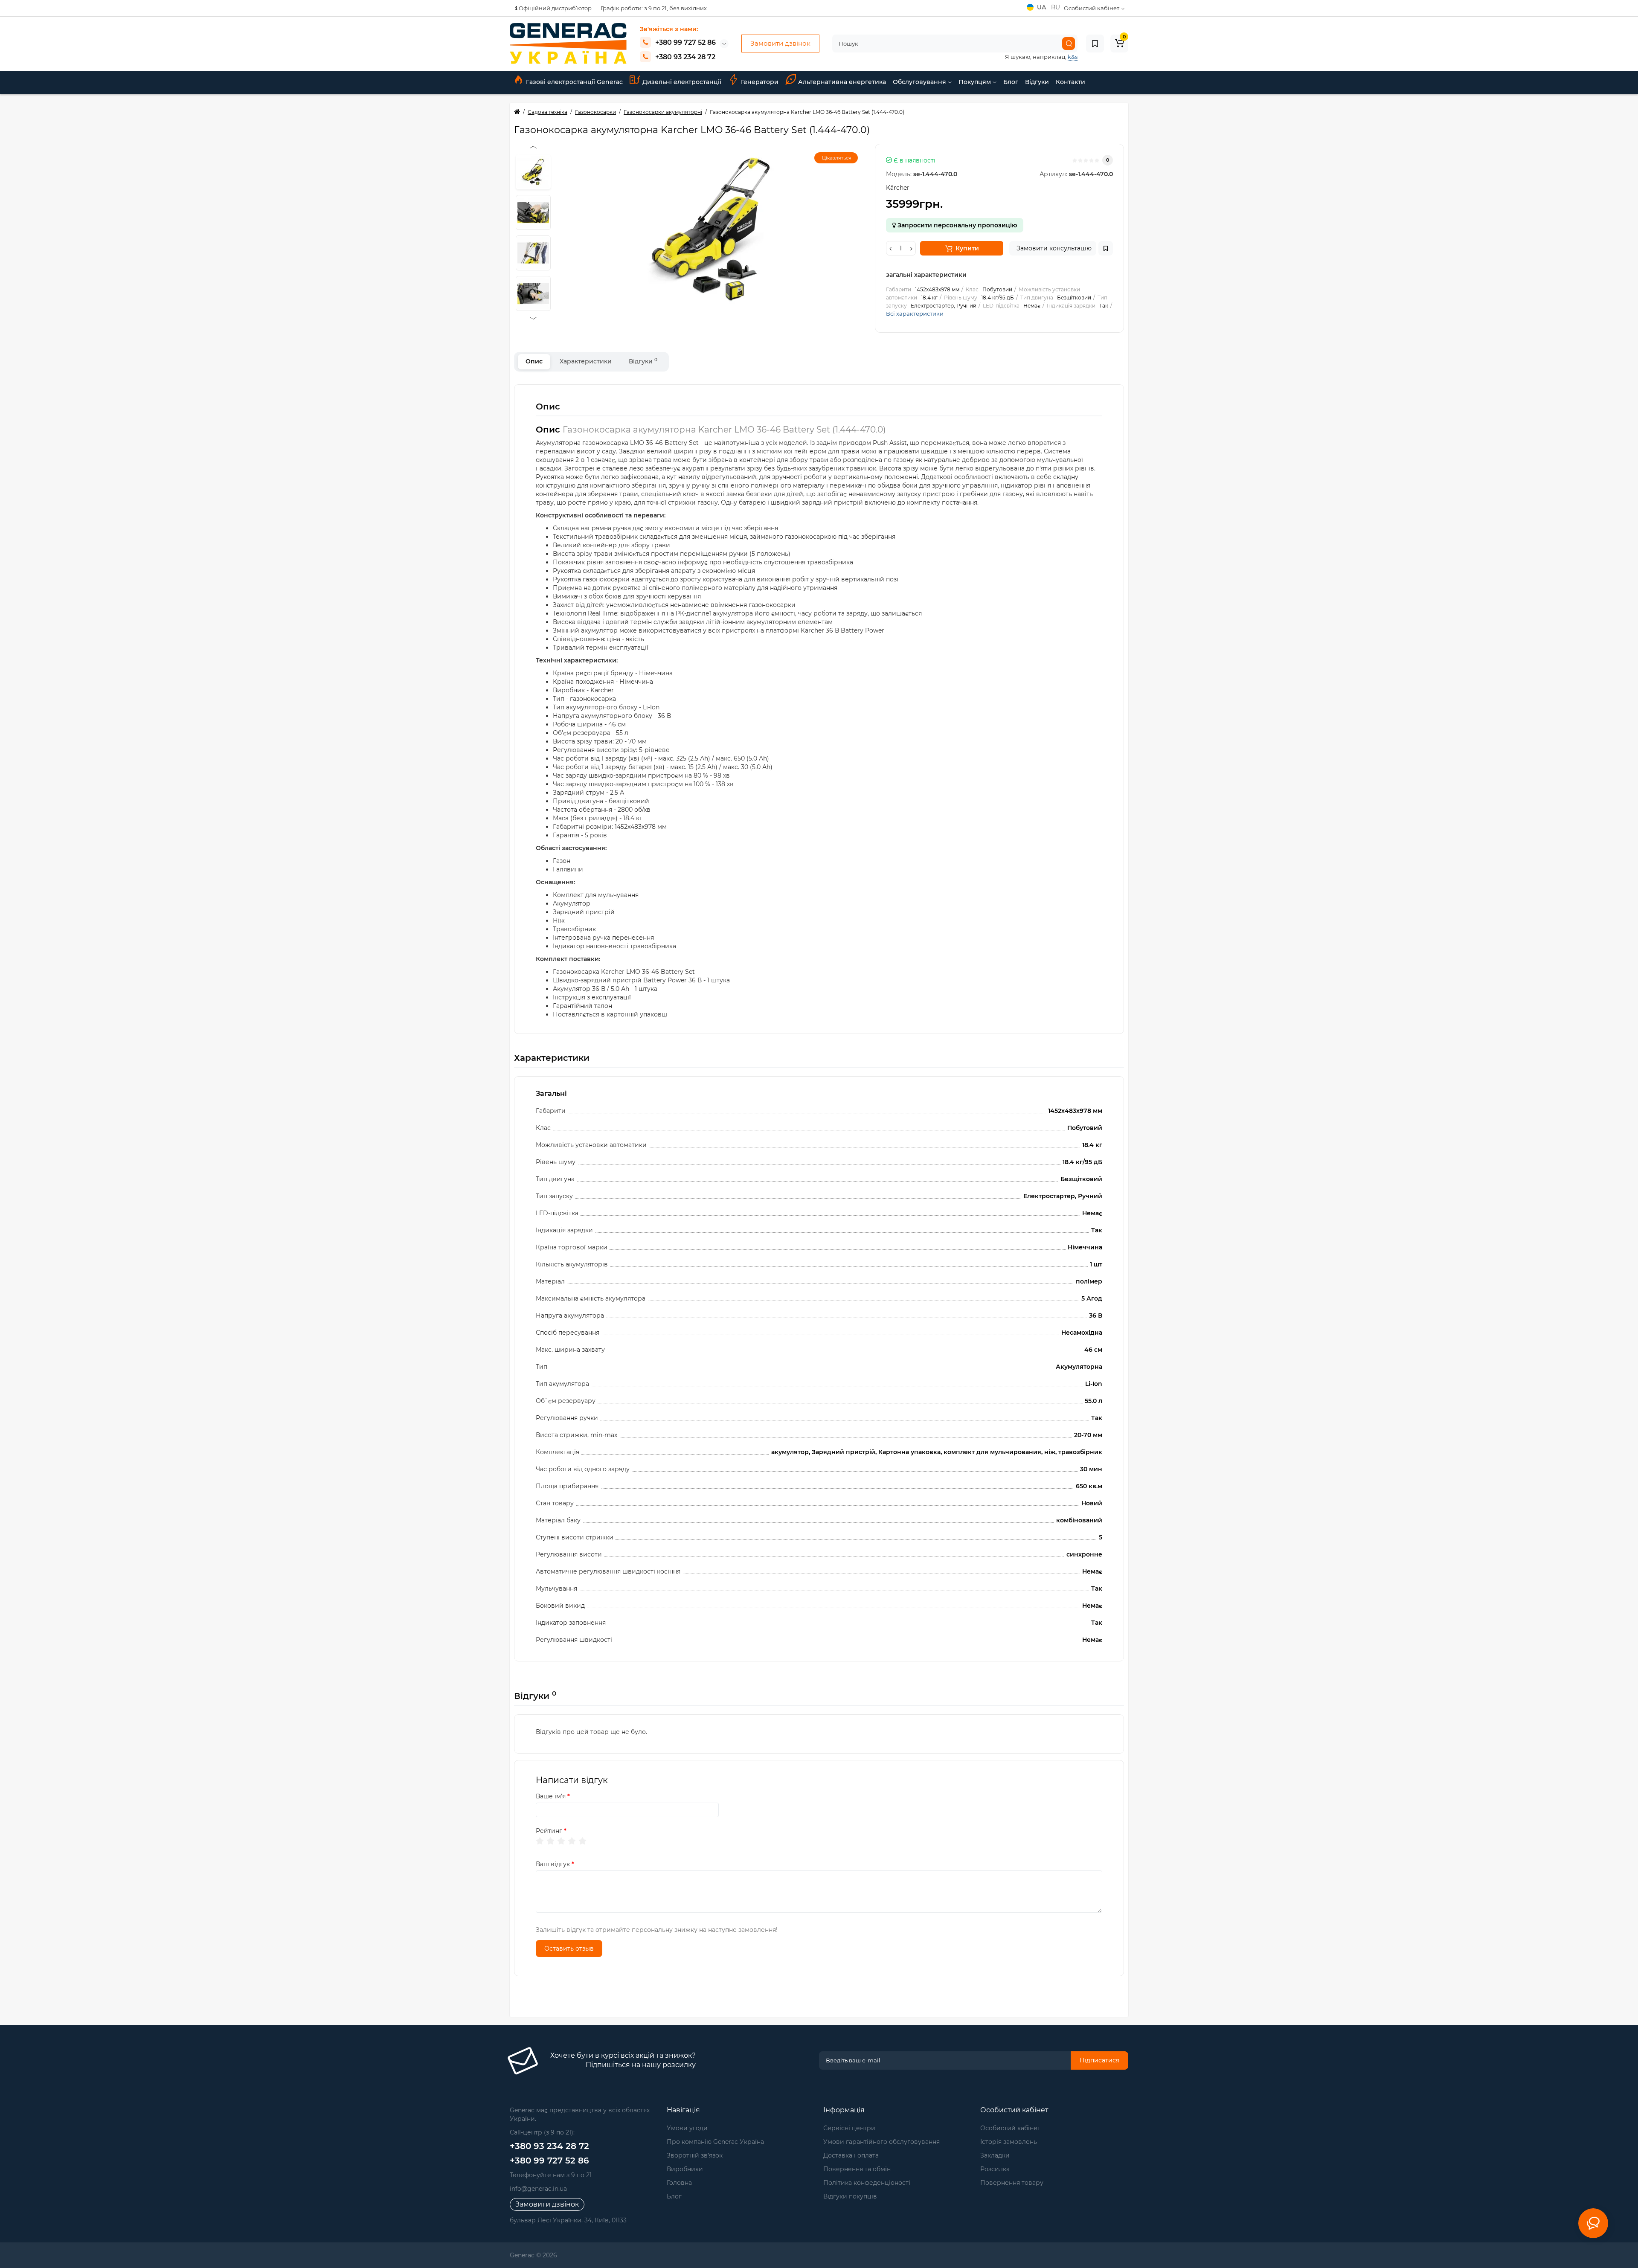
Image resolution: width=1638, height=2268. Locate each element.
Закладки (995, 2155)
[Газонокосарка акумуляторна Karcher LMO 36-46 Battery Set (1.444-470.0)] (711, 229)
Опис (534, 361)
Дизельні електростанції (682, 82)
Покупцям (976, 82)
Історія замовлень (1009, 2142)
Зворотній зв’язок (695, 2155)
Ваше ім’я (551, 1796)
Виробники (685, 2169)
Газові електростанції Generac (574, 82)
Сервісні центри (849, 2128)
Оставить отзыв (569, 1949)
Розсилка (995, 2169)
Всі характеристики (915, 314)
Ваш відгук (553, 1864)
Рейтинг (549, 1831)
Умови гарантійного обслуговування (881, 2142)
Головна (679, 2183)
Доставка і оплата (851, 2155)
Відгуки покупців (850, 2196)
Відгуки (1037, 82)
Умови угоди (687, 2128)
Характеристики (586, 361)
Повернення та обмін (857, 2169)
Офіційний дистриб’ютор (555, 8)
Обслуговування (920, 82)
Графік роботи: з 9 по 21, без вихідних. (654, 8)
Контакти (1070, 82)
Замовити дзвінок (780, 43)
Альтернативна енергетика (842, 82)
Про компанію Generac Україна (715, 2142)
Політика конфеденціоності (867, 2183)
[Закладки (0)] (1095, 44)
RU (1056, 7)
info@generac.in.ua (538, 2189)
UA (1042, 7)
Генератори (760, 82)
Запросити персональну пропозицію (956, 225)
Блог (1011, 82)
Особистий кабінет (1010, 2128)
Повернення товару (1012, 2183)
